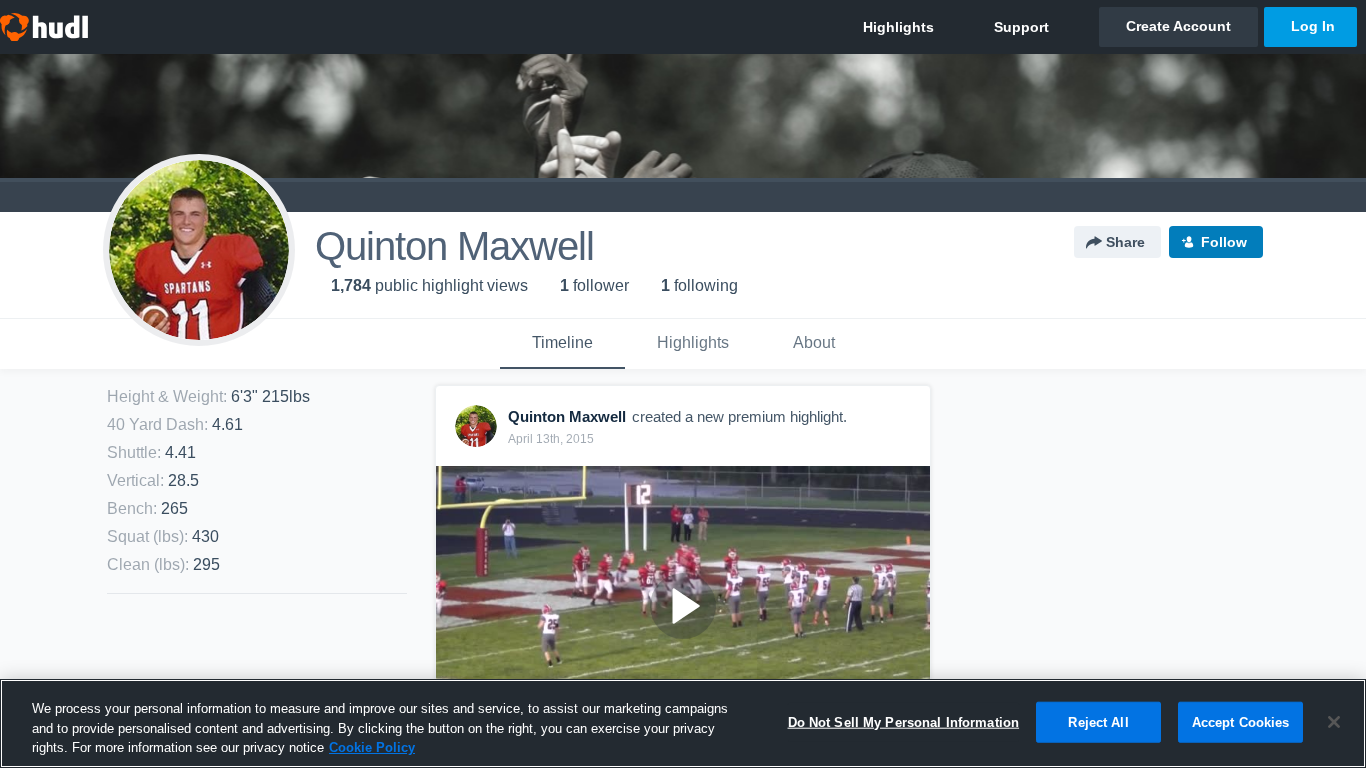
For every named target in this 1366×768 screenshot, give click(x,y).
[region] (683, 723)
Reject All (1098, 721)
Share (1125, 242)
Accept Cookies (1241, 721)
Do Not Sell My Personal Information (904, 721)
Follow (1224, 242)
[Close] (1334, 722)
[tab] (562, 344)
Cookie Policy (372, 747)
